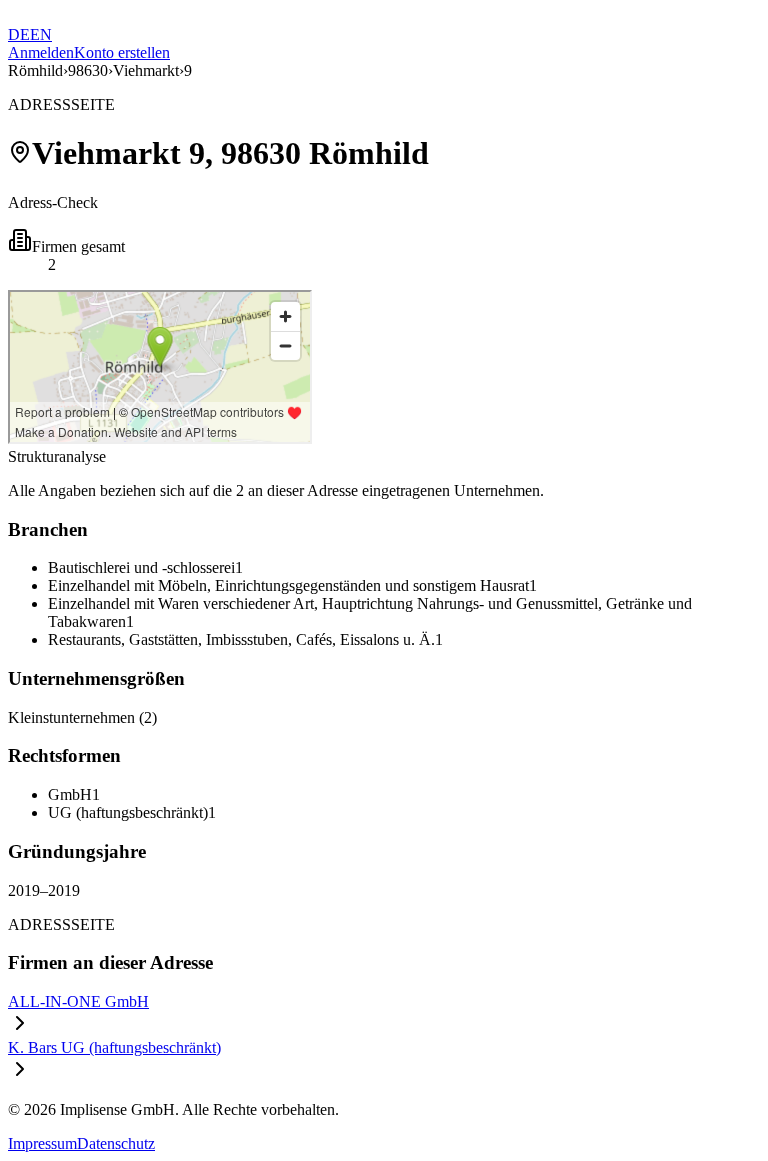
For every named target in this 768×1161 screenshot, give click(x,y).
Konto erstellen (122, 52)
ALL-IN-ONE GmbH (78, 1001)
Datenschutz (116, 1143)
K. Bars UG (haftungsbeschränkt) (114, 1047)
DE (19, 34)
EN (41, 34)
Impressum (42, 1143)
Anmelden (41, 52)
